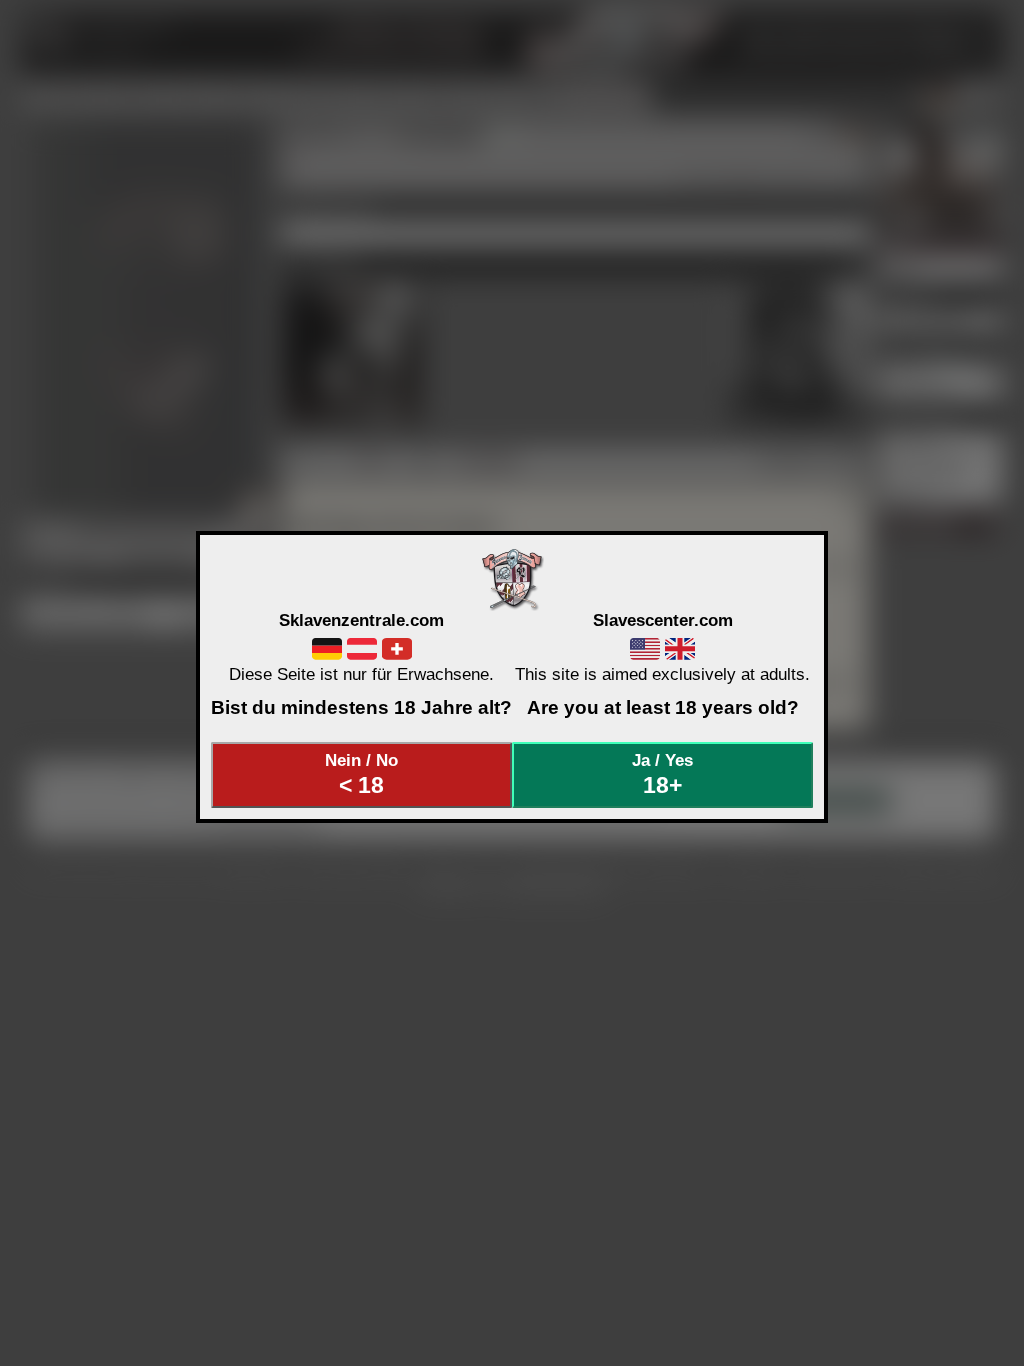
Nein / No (361, 774)
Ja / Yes (662, 774)
